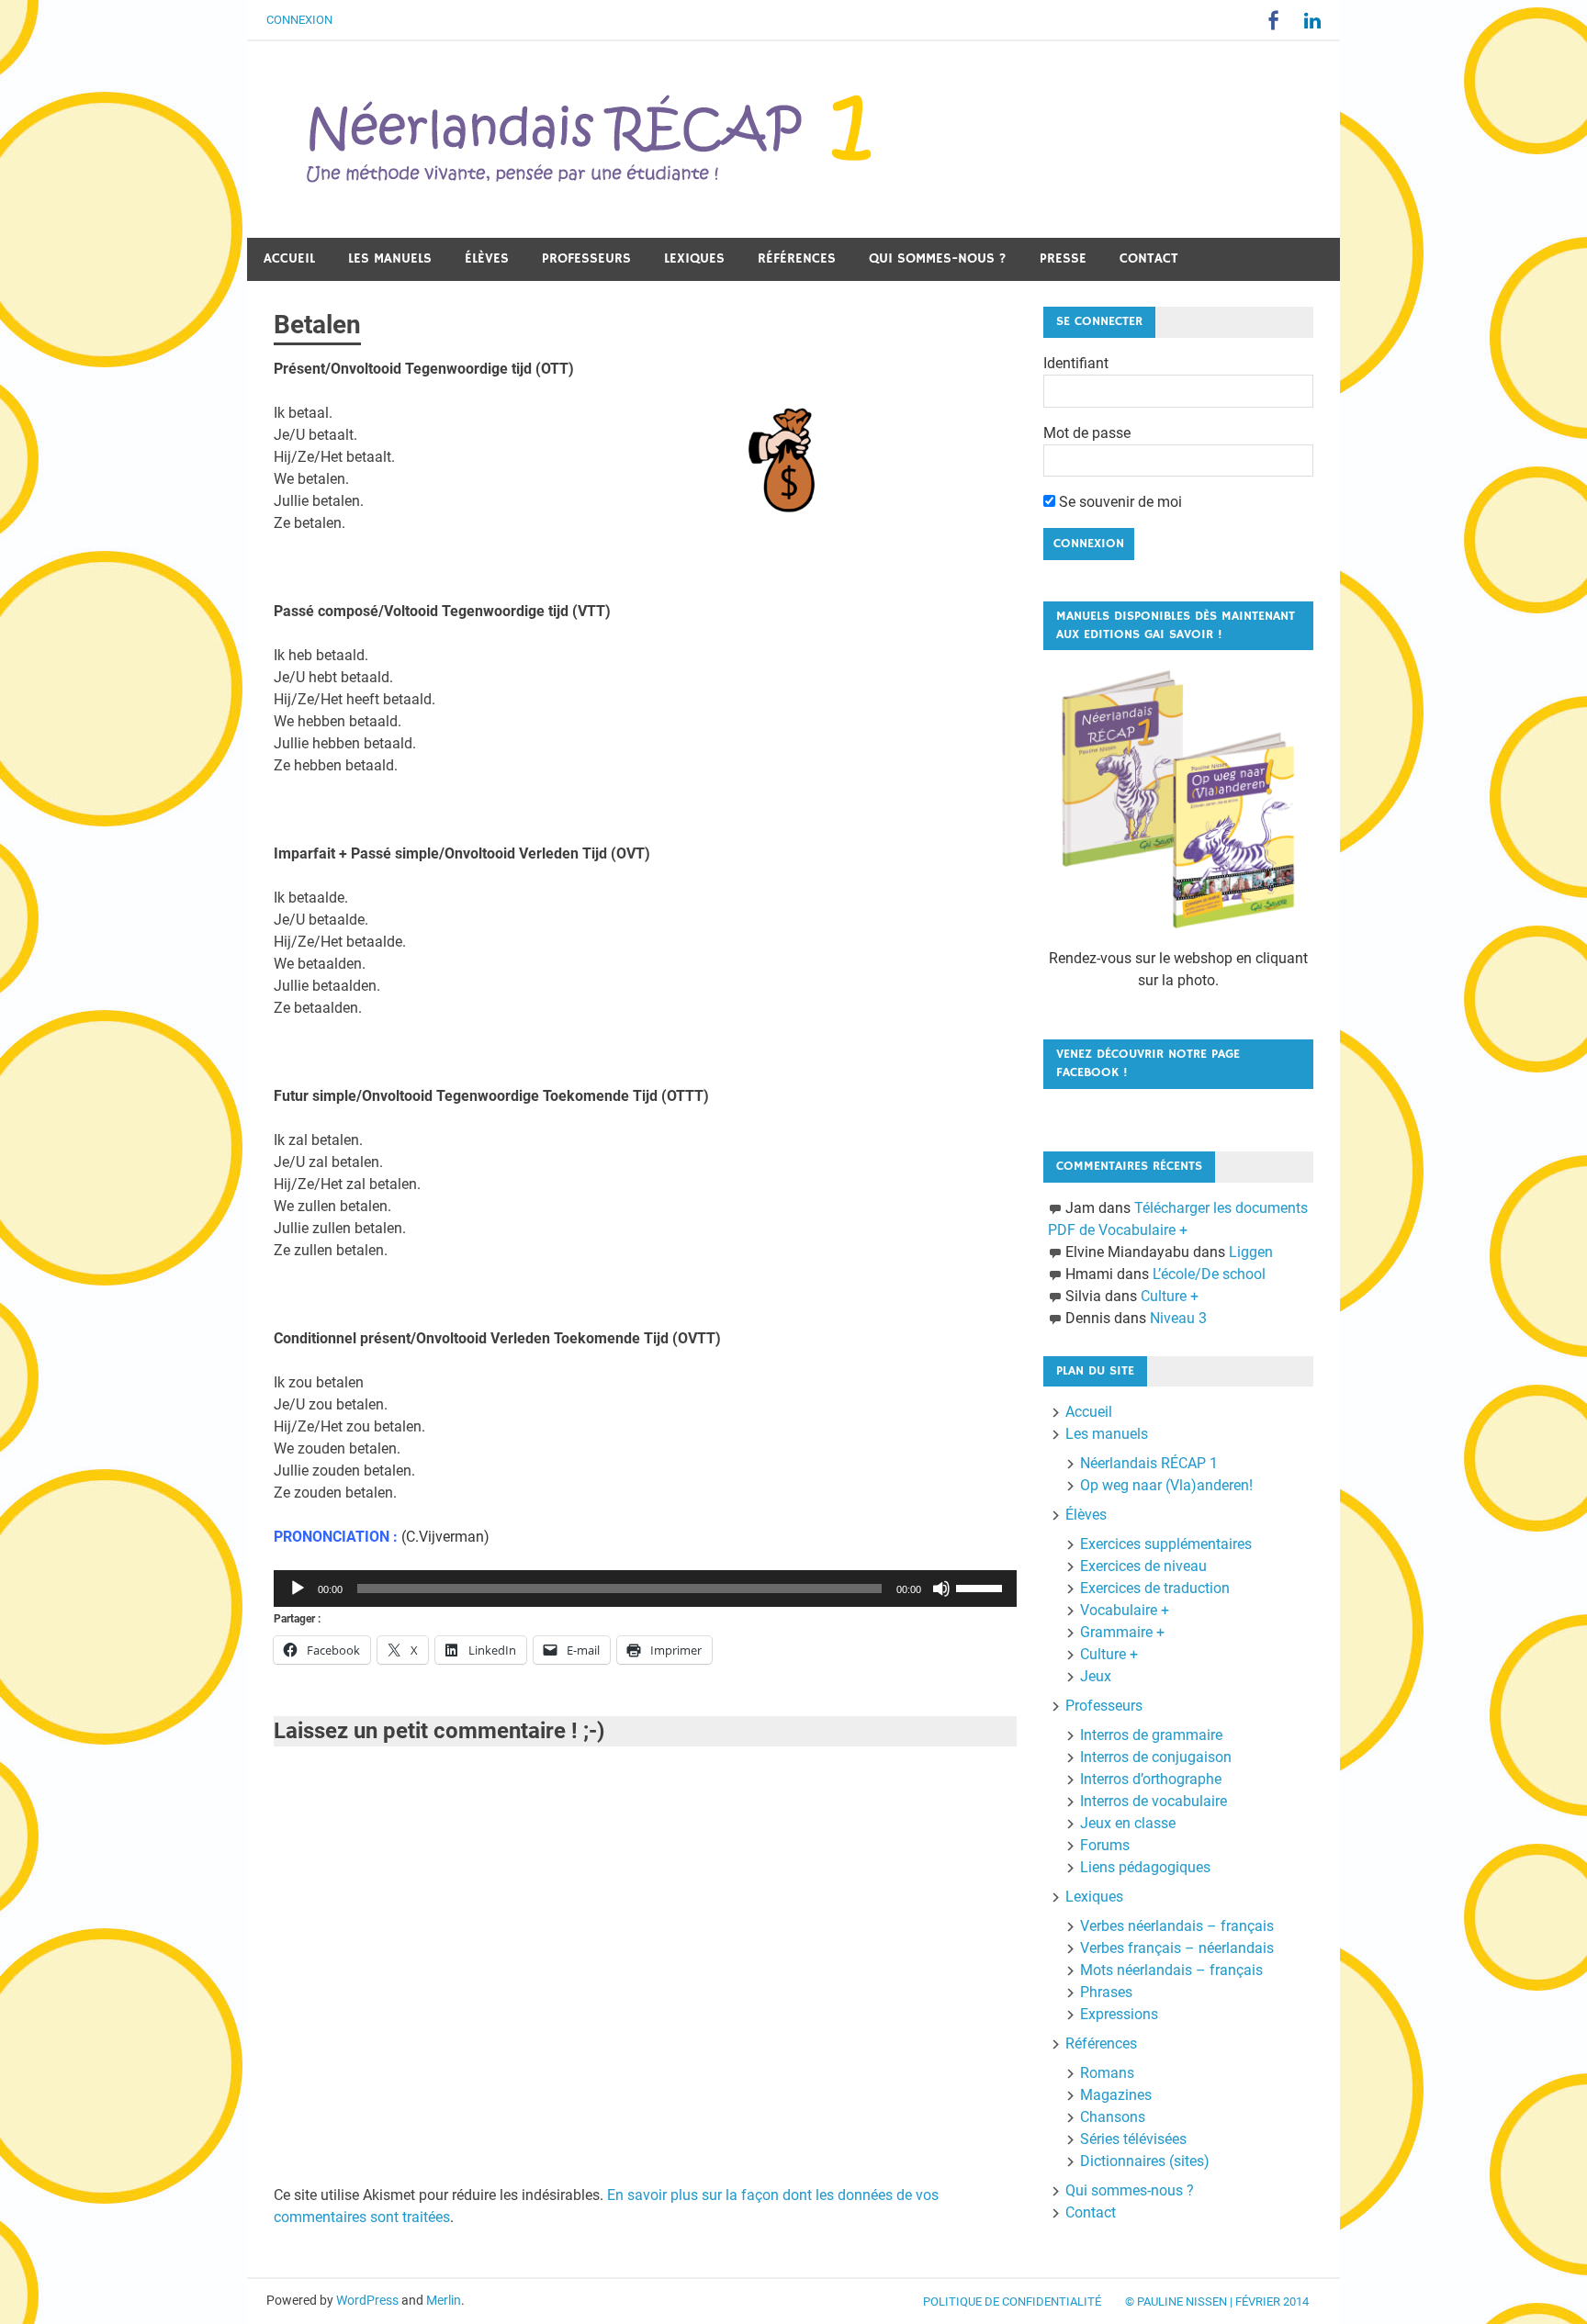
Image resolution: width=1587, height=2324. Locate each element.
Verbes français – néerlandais (1177, 1948)
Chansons (1113, 2117)
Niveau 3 (1178, 1318)
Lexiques (694, 258)
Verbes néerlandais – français (1177, 1926)
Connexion (299, 20)
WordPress (367, 2300)
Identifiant (1076, 363)
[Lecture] (298, 1589)
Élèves (487, 258)
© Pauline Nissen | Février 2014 (1217, 2302)
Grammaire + (1122, 1632)
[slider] (982, 1587)
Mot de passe (1087, 433)
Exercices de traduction (1155, 1588)
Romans (1107, 2073)
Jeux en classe (1128, 1823)
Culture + (1170, 1296)
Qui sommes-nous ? (938, 258)
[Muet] (941, 1589)
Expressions (1119, 2014)
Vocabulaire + (1125, 1610)
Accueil (289, 258)
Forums (1105, 1845)
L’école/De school (1209, 1274)
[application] (645, 1589)
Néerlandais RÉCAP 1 (1149, 1463)
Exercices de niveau (1143, 1566)
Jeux (1096, 1676)
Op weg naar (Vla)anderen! (1166, 1485)
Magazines (1116, 2095)
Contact (1149, 258)
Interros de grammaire (1151, 1735)
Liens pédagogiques (1145, 1867)
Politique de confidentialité (1012, 2302)
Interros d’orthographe (1151, 1779)
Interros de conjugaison (1156, 1757)
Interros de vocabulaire (1154, 1801)
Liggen (1251, 1252)
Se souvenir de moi (1119, 502)
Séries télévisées (1133, 2139)
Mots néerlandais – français (1171, 1970)
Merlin (444, 2300)
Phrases (1106, 1992)
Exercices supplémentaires (1166, 1544)
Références (797, 258)
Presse (1063, 258)
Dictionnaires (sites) (1145, 2161)
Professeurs (586, 258)
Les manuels (390, 258)
